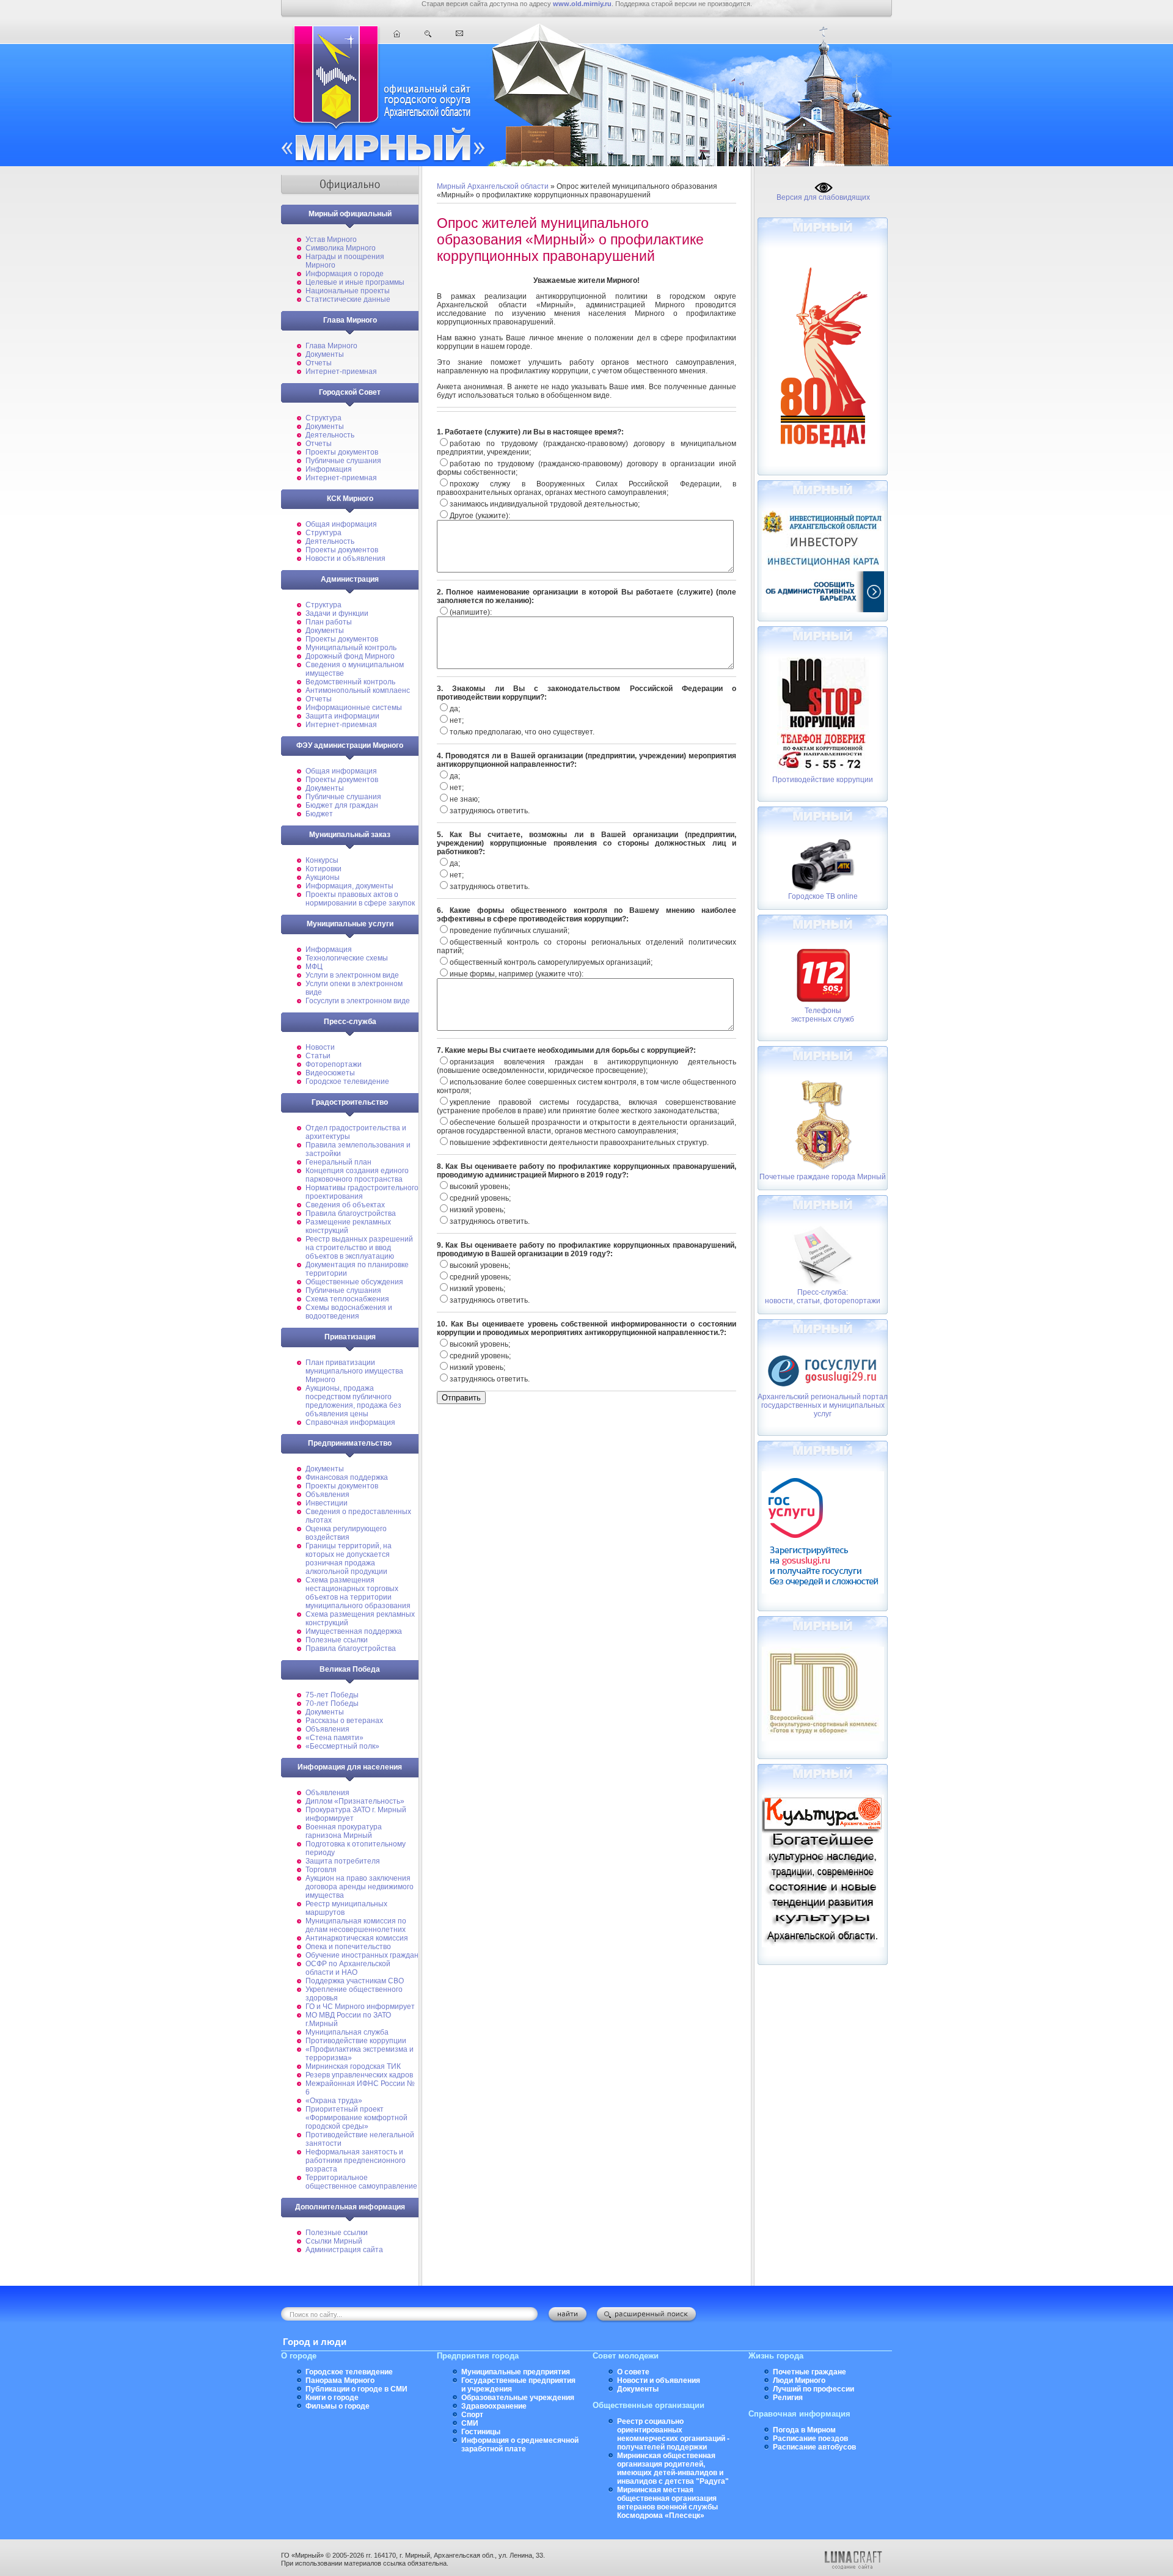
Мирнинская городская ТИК (353, 2066)
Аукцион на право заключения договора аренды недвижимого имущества (360, 1887)
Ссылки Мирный (334, 2241)
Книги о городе (332, 2398)
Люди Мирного (799, 2380)
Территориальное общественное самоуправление (361, 2182)
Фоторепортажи (334, 1064)
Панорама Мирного (340, 2380)
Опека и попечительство (348, 1947)
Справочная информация (350, 1422)
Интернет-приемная (341, 371)
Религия (788, 2398)
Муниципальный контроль (351, 648)
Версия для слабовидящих (823, 197)
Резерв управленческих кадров (359, 2075)
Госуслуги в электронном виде (358, 1001)
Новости (320, 1047)
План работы (329, 622)
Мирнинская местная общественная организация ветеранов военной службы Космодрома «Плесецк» (667, 2503)
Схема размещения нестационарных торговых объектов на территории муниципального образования (358, 1593)
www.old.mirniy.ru (582, 4)
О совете (633, 2372)
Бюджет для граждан (342, 805)
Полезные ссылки (337, 1640)
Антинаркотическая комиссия (357, 1938)
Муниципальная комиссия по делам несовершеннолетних (356, 1925)
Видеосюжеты (330, 1073)
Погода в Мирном (804, 2430)
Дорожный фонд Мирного (350, 656)
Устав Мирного (331, 240)
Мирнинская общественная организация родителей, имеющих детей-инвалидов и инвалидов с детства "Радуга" (673, 2468)
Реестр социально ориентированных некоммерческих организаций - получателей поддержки (673, 2434)
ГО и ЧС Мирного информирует (360, 2007)
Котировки (323, 869)
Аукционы (323, 877)
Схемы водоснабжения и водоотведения (349, 1312)
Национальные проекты (348, 291)
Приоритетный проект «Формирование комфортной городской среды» (356, 2118)
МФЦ (314, 967)
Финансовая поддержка (347, 1477)
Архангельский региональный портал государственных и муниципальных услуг (823, 1405)
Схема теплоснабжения (347, 1299)
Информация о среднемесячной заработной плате (520, 2445)
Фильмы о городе (338, 2406)
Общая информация (341, 524)
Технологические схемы (347, 958)
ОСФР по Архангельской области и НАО (348, 1968)
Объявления (327, 1495)
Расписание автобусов (814, 2447)
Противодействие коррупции (356, 2041)
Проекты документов (342, 452)
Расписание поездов (810, 2439)
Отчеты (319, 363)
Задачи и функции (337, 613)
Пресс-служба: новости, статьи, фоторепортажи (823, 1297)
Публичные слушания (343, 461)
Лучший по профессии (813, 2389)
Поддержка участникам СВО (355, 1981)
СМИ (470, 2423)
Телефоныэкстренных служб (823, 1015)
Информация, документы (349, 886)
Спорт (472, 2415)
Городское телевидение (347, 1081)
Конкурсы (322, 860)
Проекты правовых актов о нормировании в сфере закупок (360, 899)
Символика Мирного (341, 248)
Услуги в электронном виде (352, 975)
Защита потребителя (343, 1861)
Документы (325, 354)
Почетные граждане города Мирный (823, 1177)
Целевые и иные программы (355, 282)
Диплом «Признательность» (355, 1801)
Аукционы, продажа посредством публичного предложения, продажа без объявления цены (353, 1401)
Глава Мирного (331, 346)
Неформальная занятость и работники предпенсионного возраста (356, 2161)
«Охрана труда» (334, 2101)
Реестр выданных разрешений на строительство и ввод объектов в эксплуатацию (359, 1248)
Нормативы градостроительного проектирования (362, 1192)
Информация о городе (345, 274)
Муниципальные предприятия (516, 2372)
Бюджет (319, 814)
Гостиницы (481, 2432)
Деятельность (330, 435)
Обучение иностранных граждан (362, 1955)
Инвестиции (327, 1503)
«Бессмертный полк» (342, 1746)
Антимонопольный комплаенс (358, 690)
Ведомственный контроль (350, 682)
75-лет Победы (332, 1695)
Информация (329, 469)
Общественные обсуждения (354, 1282)
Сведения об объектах (345, 1205)
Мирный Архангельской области (493, 186)
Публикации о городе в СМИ (356, 2389)
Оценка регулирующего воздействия (346, 1533)
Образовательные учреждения (518, 2398)
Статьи (318, 1056)
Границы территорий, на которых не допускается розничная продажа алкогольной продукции (349, 1559)
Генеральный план (338, 1162)
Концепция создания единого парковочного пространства (357, 1175)
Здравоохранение (494, 2406)
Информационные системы (354, 708)
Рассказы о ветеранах (344, 1721)
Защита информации (342, 716)
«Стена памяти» (334, 1738)
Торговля (321, 1870)
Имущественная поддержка (354, 1631)
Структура (323, 418)
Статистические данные (348, 299)
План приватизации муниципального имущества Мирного (354, 1371)
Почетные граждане (809, 2372)
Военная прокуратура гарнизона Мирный (344, 1831)
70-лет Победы (332, 1703)
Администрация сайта (344, 2250)
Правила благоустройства (351, 1213)
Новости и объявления (345, 558)
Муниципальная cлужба (347, 2032)
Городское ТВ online (823, 896)
